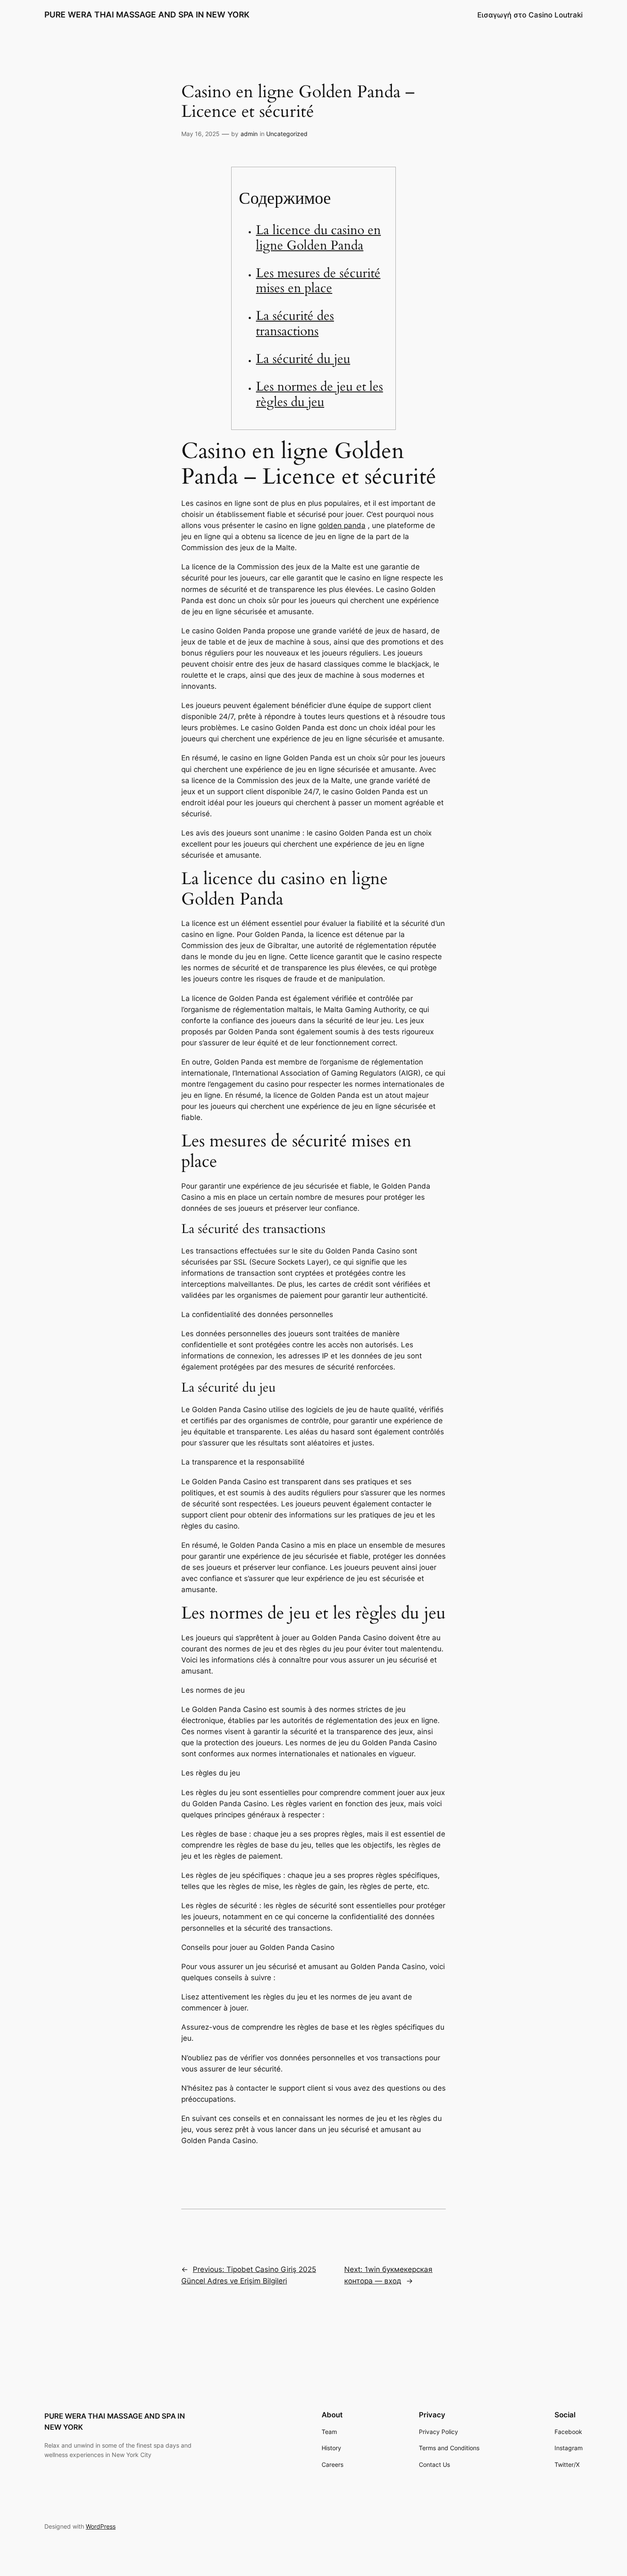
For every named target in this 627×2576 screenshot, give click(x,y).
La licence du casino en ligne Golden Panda (318, 238)
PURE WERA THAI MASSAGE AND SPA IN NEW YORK (147, 15)
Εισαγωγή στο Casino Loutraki (530, 15)
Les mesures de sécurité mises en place (318, 281)
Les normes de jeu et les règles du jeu (319, 395)
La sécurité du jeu (303, 359)
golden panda (342, 525)
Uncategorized (287, 134)
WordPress (101, 2526)
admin (249, 134)
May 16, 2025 (200, 134)
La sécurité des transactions (295, 324)
